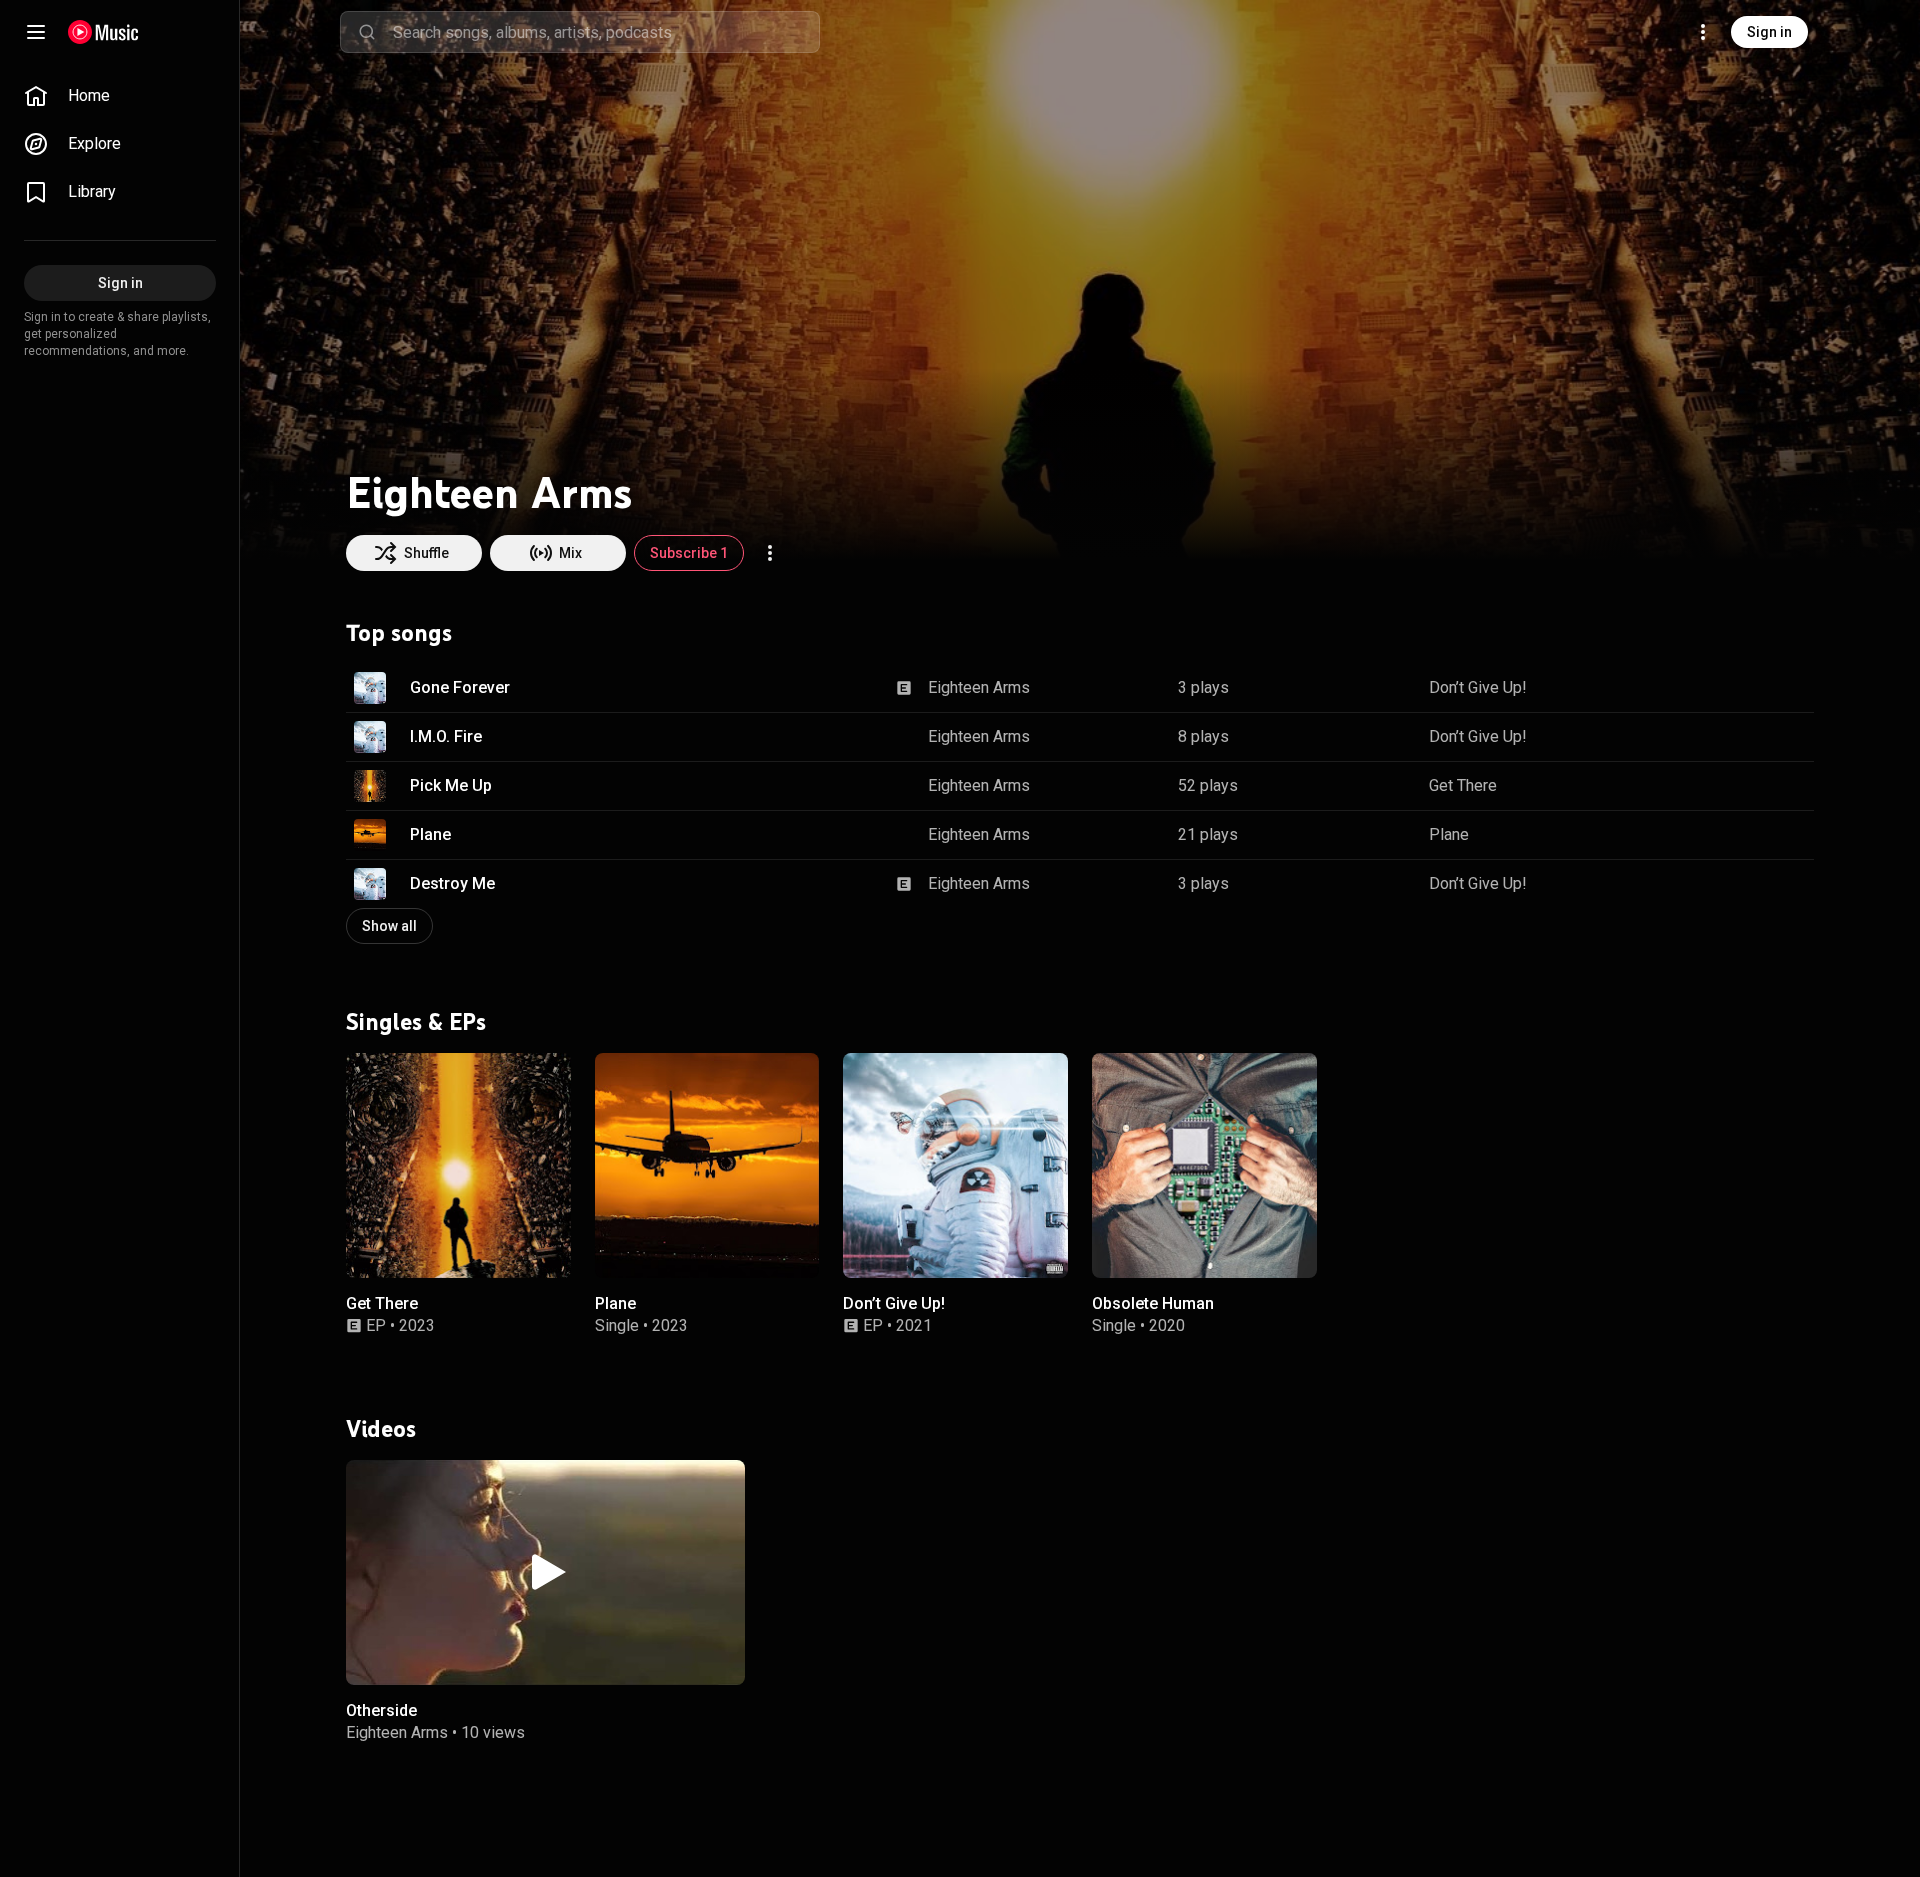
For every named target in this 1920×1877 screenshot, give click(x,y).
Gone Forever (460, 687)
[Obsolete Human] (1204, 1165)
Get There (1463, 785)
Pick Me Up (451, 785)
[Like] (1698, 688)
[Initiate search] (367, 32)
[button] (370, 688)
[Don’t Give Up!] (955, 1165)
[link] (120, 96)
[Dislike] (1736, 688)
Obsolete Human (1153, 1302)
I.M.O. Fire (446, 736)
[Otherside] (545, 1571)
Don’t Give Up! (1478, 687)
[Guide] (36, 32)
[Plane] (707, 1165)
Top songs (399, 633)
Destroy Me (452, 883)
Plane (430, 834)
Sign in (1769, 32)
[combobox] (606, 32)
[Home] (103, 32)
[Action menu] (770, 553)
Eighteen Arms (979, 687)
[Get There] (458, 1165)
